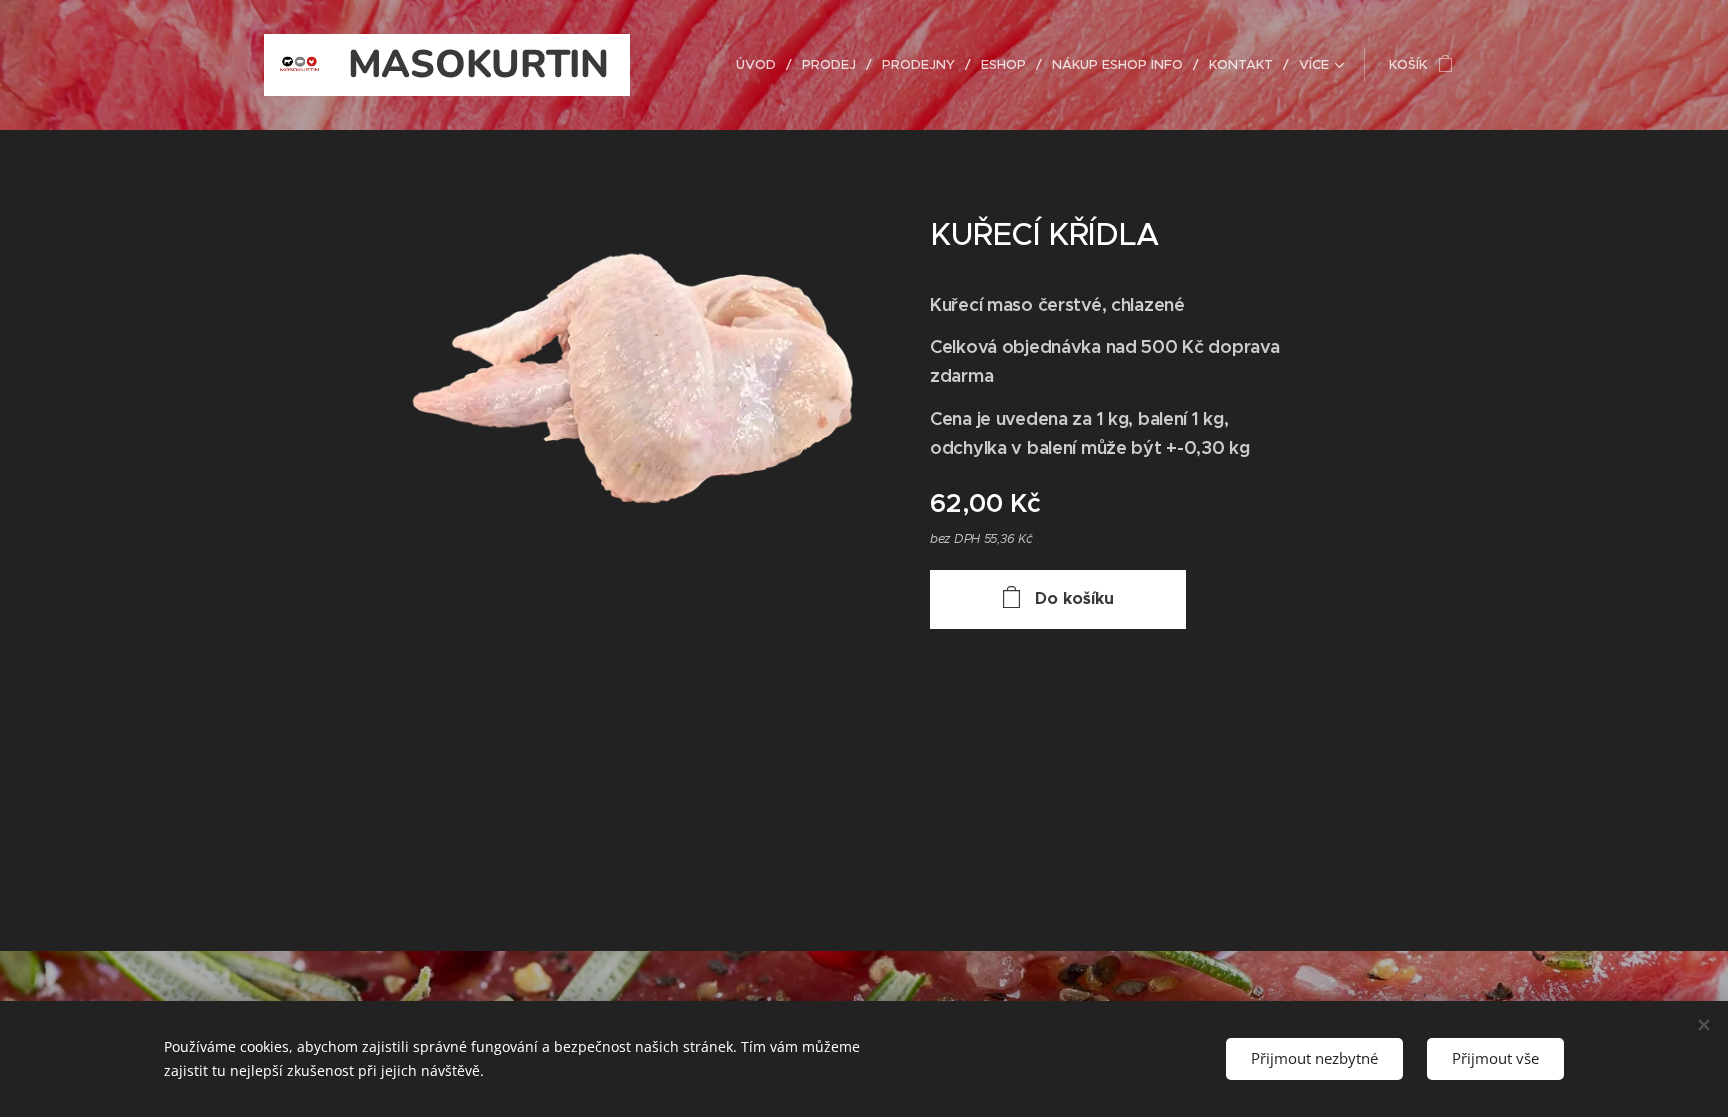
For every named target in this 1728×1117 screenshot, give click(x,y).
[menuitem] (761, 65)
